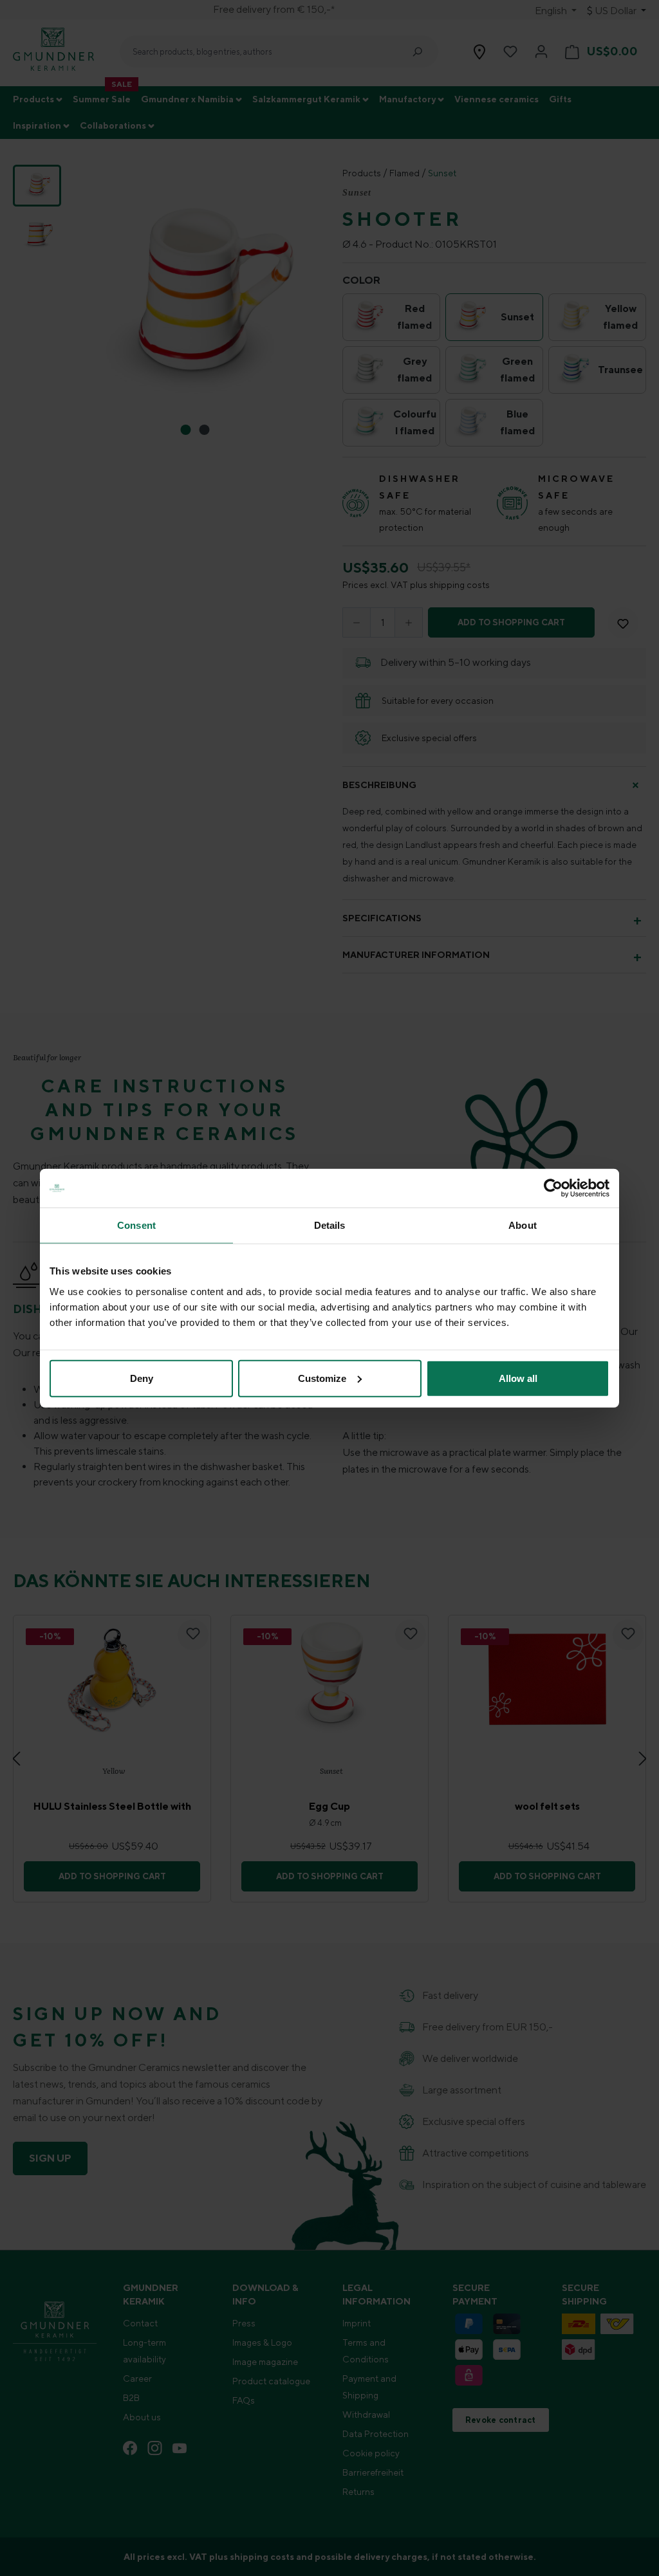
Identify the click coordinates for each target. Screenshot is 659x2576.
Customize (322, 1378)
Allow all (518, 1378)
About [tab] (523, 1225)
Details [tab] (330, 1225)
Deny (142, 1378)
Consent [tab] (136, 1225)
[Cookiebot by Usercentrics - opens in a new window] (553, 1188)
